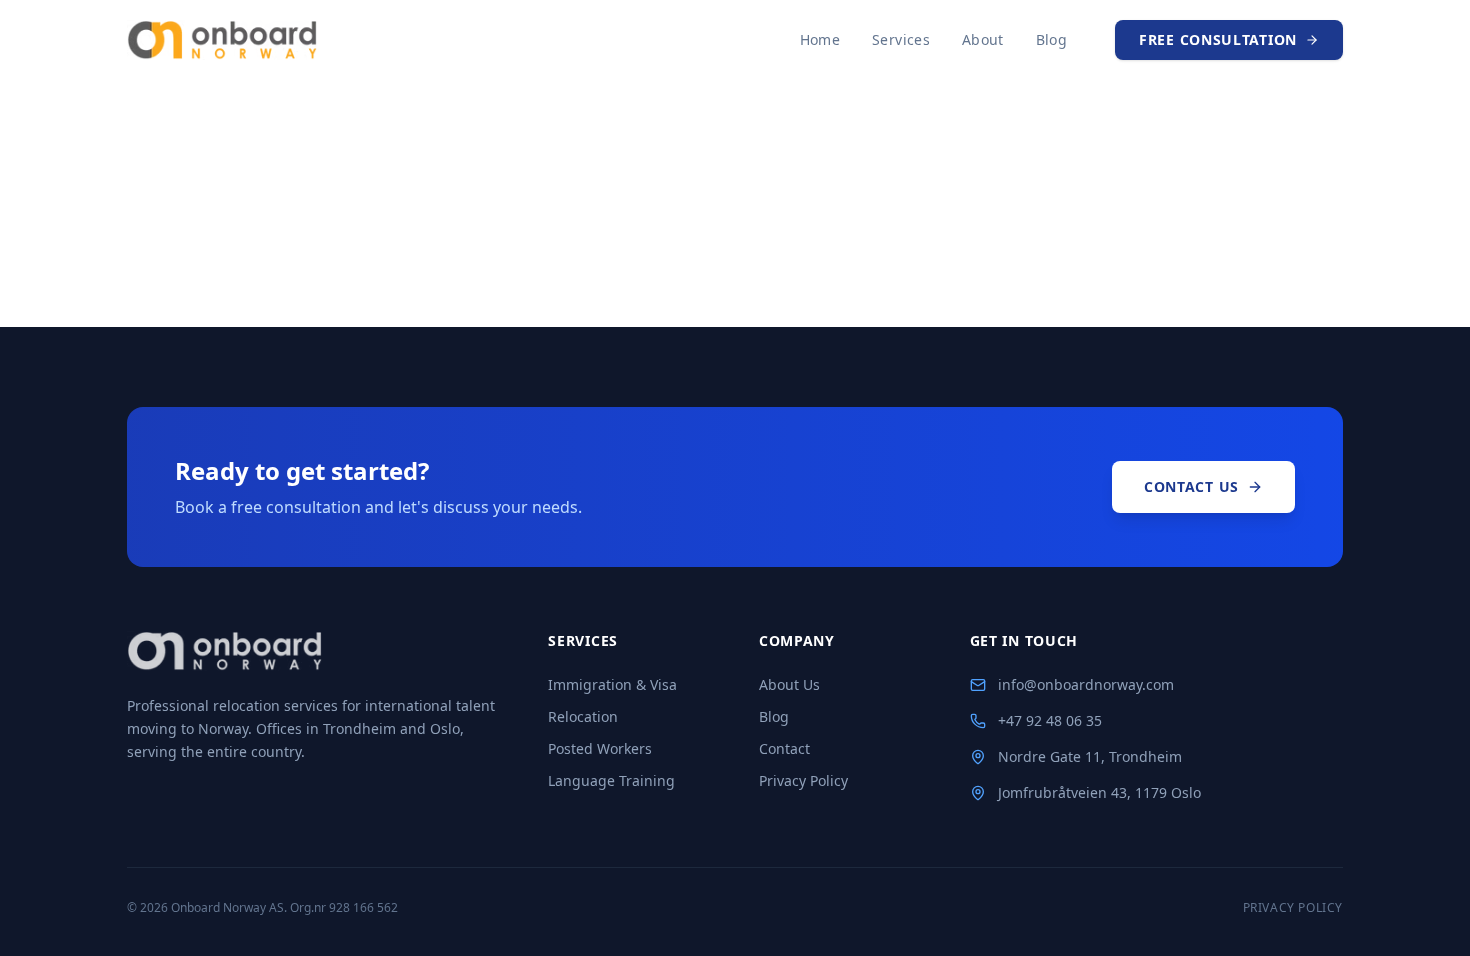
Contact (784, 748)
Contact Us (1191, 486)
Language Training (611, 780)
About (983, 39)
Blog (1051, 39)
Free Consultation (1218, 39)
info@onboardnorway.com (1086, 684)
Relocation (583, 716)
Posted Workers (600, 748)
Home (820, 39)
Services (901, 39)
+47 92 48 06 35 (1050, 720)
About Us (789, 684)
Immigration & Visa (612, 684)
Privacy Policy (803, 780)
